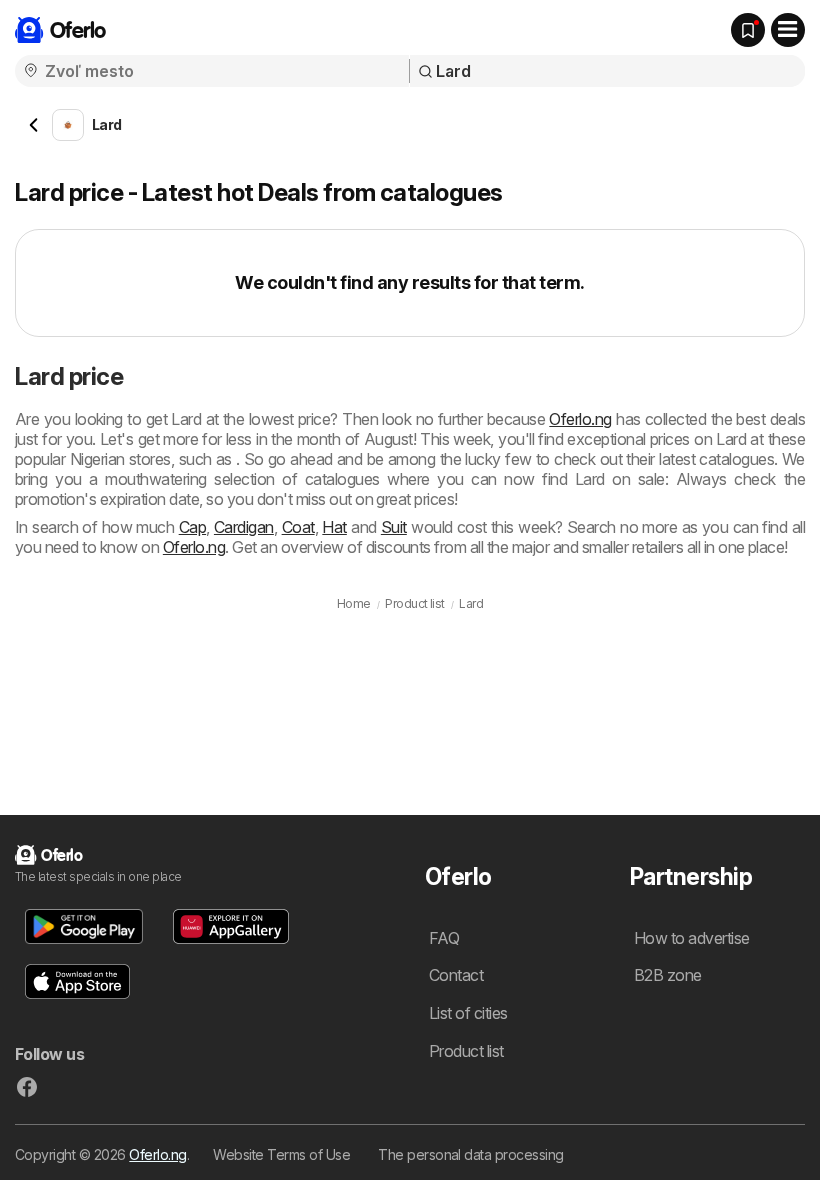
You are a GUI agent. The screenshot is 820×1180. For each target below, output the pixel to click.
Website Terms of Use (281, 1154)
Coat (298, 527)
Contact (456, 975)
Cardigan (244, 527)
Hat (334, 527)
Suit (394, 527)
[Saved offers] (748, 30)
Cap (192, 527)
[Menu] (788, 30)
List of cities (468, 1013)
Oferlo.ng (580, 419)
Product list (466, 1051)
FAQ (444, 938)
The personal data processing (471, 1154)
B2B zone (668, 975)
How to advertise (692, 938)
